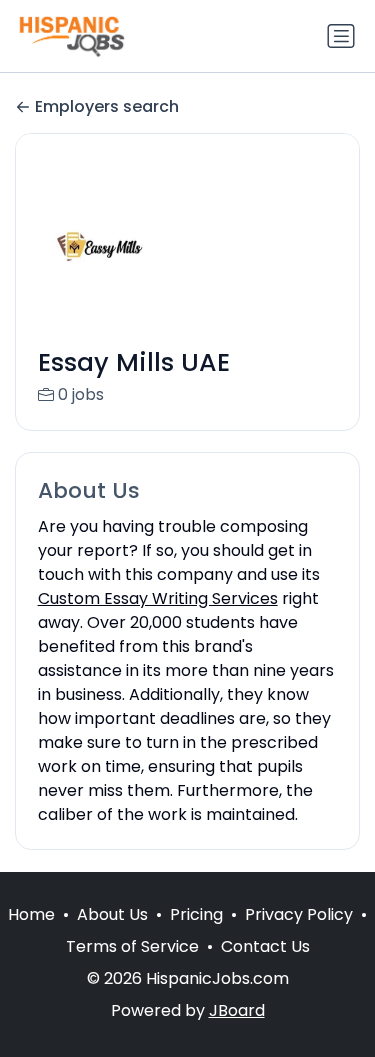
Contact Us (265, 946)
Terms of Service (132, 946)
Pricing (196, 914)
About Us (112, 914)
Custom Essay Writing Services (158, 598)
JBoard (237, 1010)
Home (31, 914)
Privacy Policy (299, 914)
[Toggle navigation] (341, 36)
